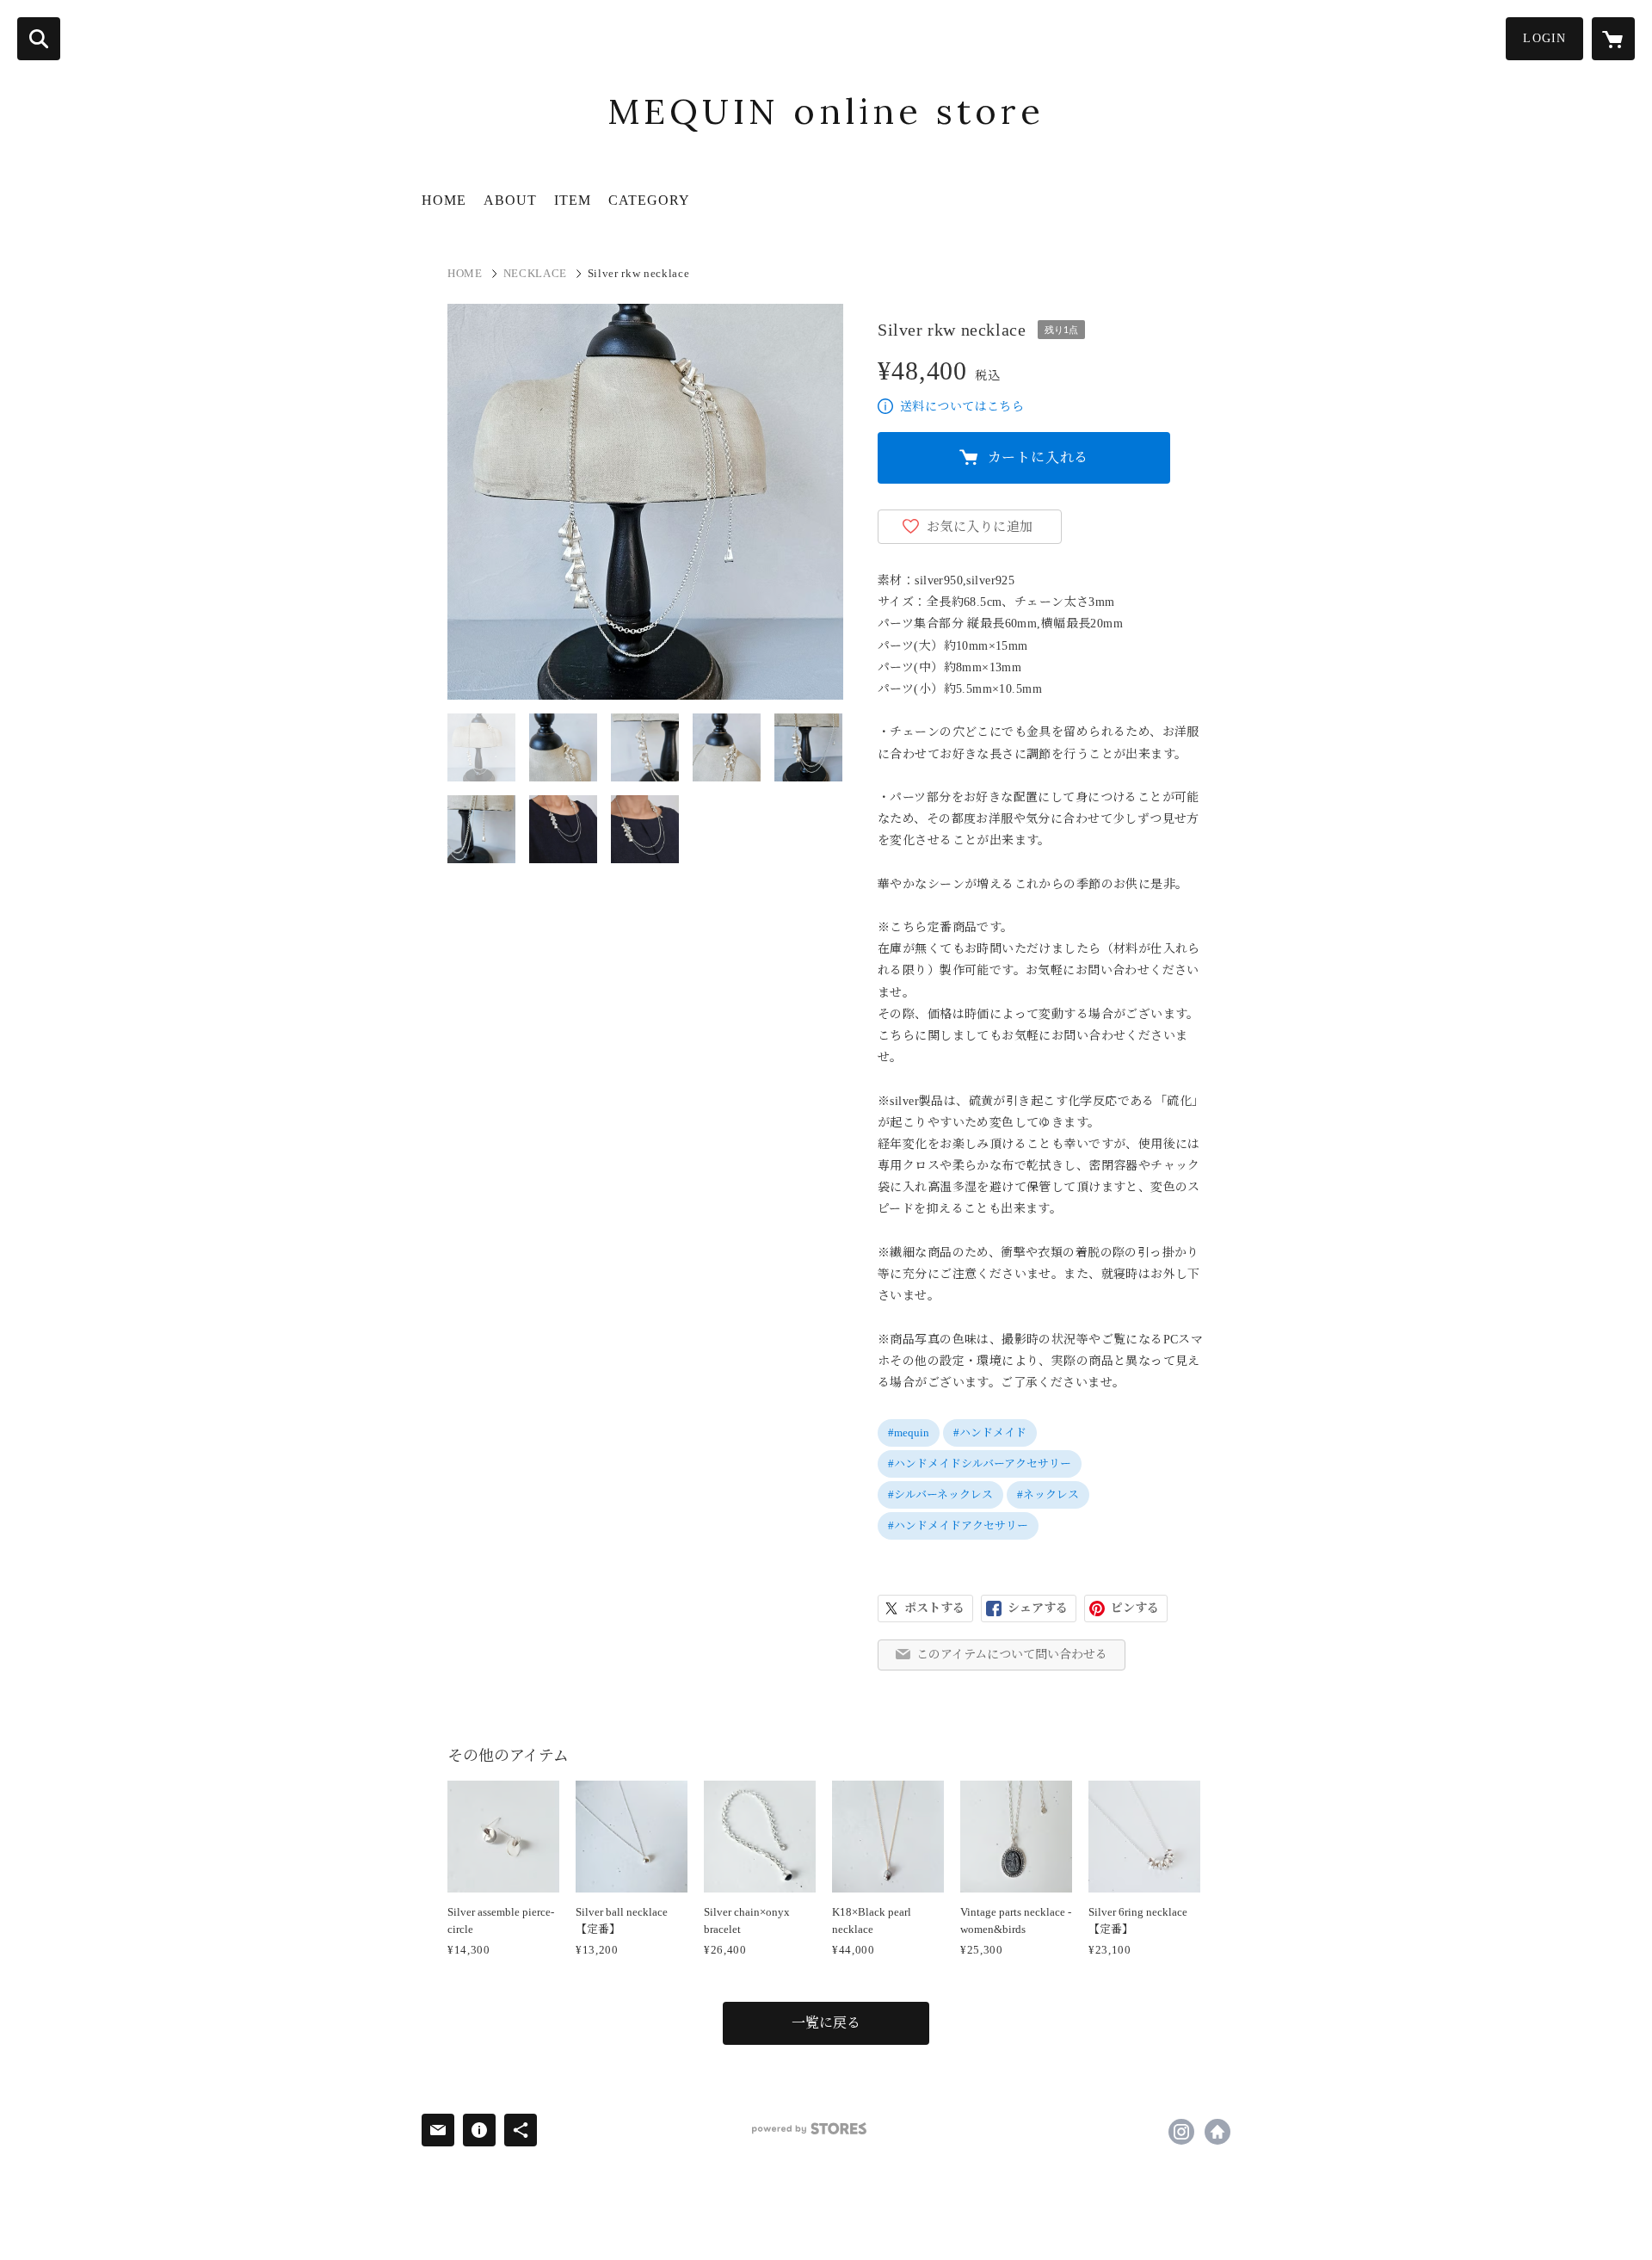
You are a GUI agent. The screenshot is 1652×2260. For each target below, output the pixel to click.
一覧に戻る (826, 2023)
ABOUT (510, 200)
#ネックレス (1048, 1494)
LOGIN (1544, 38)
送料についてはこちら (962, 407)
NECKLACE (535, 273)
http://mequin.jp (1217, 2132)
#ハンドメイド (990, 1433)
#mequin (909, 1433)
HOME (444, 200)
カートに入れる (1039, 457)
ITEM (573, 200)
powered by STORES (809, 2129)
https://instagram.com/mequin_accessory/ (1181, 2132)
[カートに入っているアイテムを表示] (1613, 39)
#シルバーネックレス (940, 1494)
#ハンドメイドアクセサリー (958, 1525)
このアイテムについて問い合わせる (1012, 1655)
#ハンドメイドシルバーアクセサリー (980, 1463)
